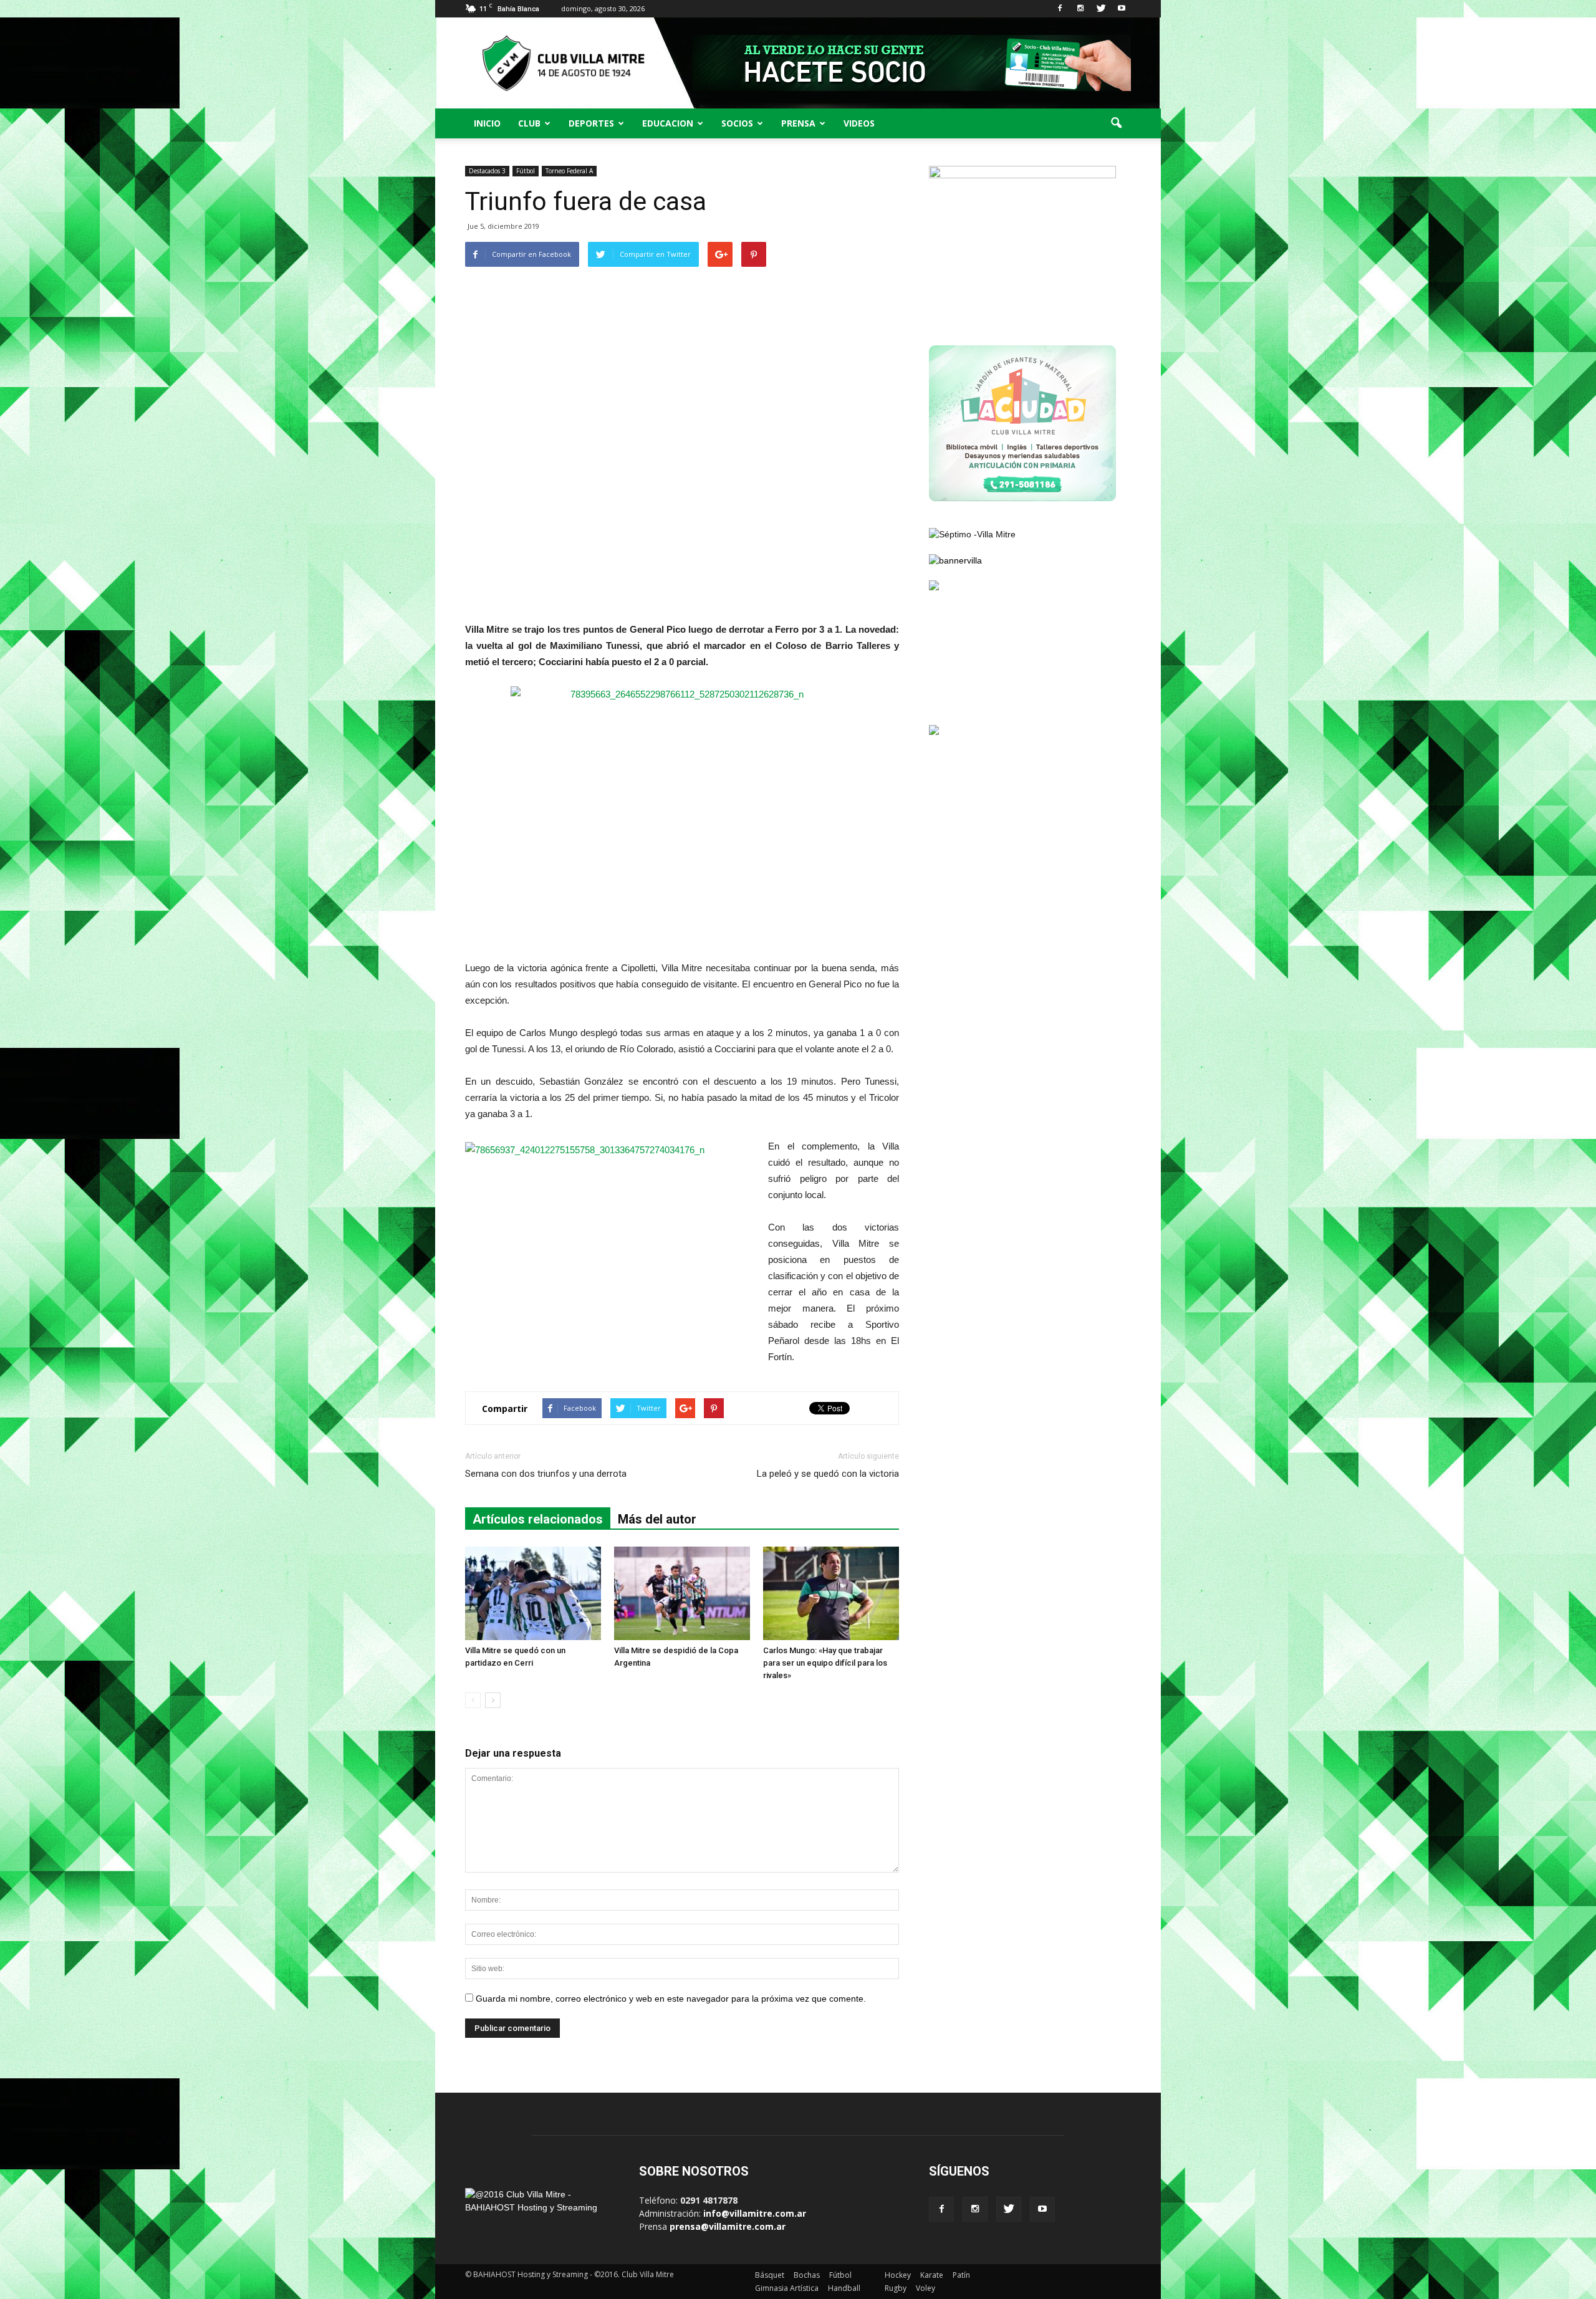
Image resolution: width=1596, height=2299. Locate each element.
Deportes (591, 123)
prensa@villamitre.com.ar (728, 2226)
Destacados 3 (487, 171)
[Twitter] (1101, 9)
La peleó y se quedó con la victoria (828, 1474)
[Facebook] (1060, 9)
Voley (925, 2288)
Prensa (798, 123)
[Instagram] (1080, 9)
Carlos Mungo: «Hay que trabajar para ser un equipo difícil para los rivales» (825, 1663)
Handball (844, 2288)
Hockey (898, 2275)
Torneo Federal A (569, 171)
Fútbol (526, 171)
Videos (859, 123)
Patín (961, 2275)
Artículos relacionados (538, 1519)
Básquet (770, 2275)
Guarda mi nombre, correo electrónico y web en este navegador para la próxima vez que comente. (671, 1999)
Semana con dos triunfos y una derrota (546, 1474)
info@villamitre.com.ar (755, 2213)
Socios (737, 123)
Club (529, 123)
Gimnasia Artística (787, 2288)
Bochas (807, 2275)
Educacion (668, 123)
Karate (932, 2275)
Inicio (487, 123)
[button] (1116, 123)
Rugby (896, 2288)
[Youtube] (1122, 9)
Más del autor (657, 1519)
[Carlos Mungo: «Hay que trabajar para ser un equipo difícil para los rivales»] (831, 1593)
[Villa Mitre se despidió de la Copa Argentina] (682, 1593)
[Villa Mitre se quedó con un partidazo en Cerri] (533, 1593)
